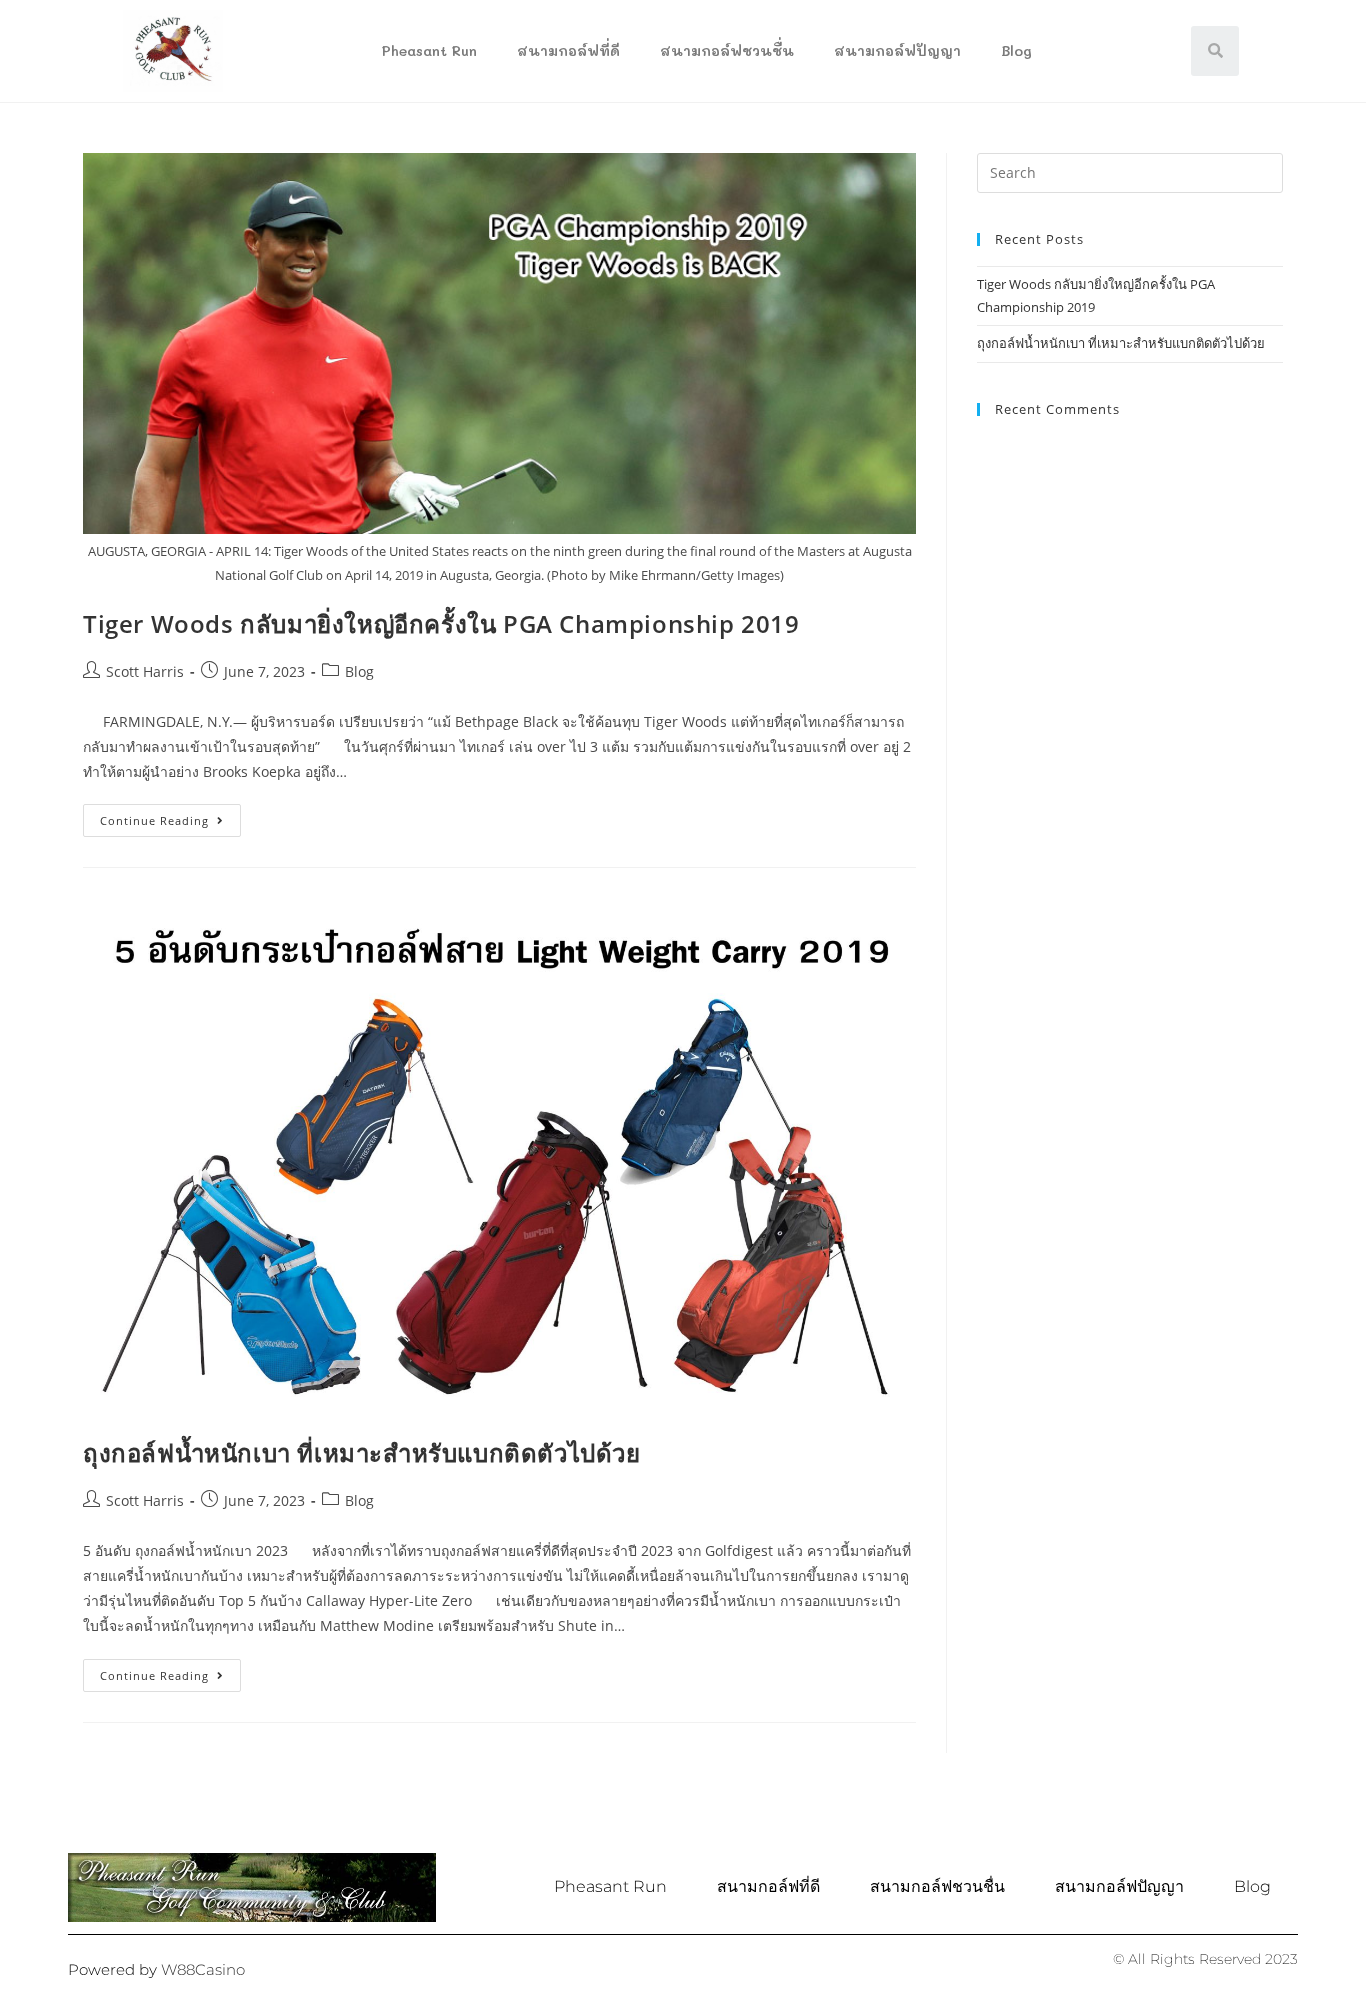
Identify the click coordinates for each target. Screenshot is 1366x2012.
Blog (1016, 50)
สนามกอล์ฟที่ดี (568, 50)
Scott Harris (145, 671)
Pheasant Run (429, 50)
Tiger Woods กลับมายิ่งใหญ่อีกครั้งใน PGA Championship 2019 (441, 623)
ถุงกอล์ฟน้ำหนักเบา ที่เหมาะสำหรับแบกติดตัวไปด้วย (362, 1452)
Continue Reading (170, 816)
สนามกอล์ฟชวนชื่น (727, 50)
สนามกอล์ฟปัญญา (897, 50)
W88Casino (203, 1969)
